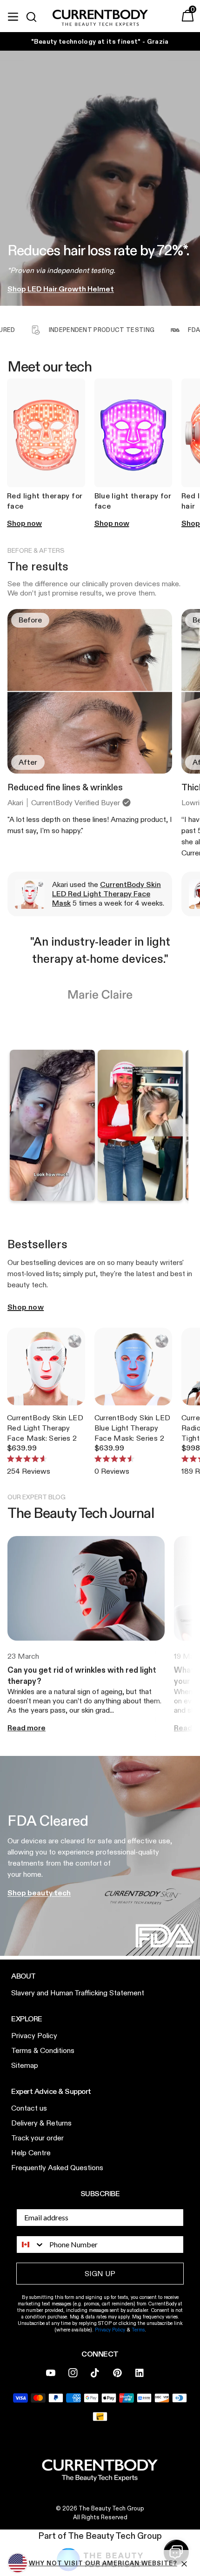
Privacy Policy (143, 1338)
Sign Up (150, 1307)
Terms (163, 1338)
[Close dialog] (195, 1233)
